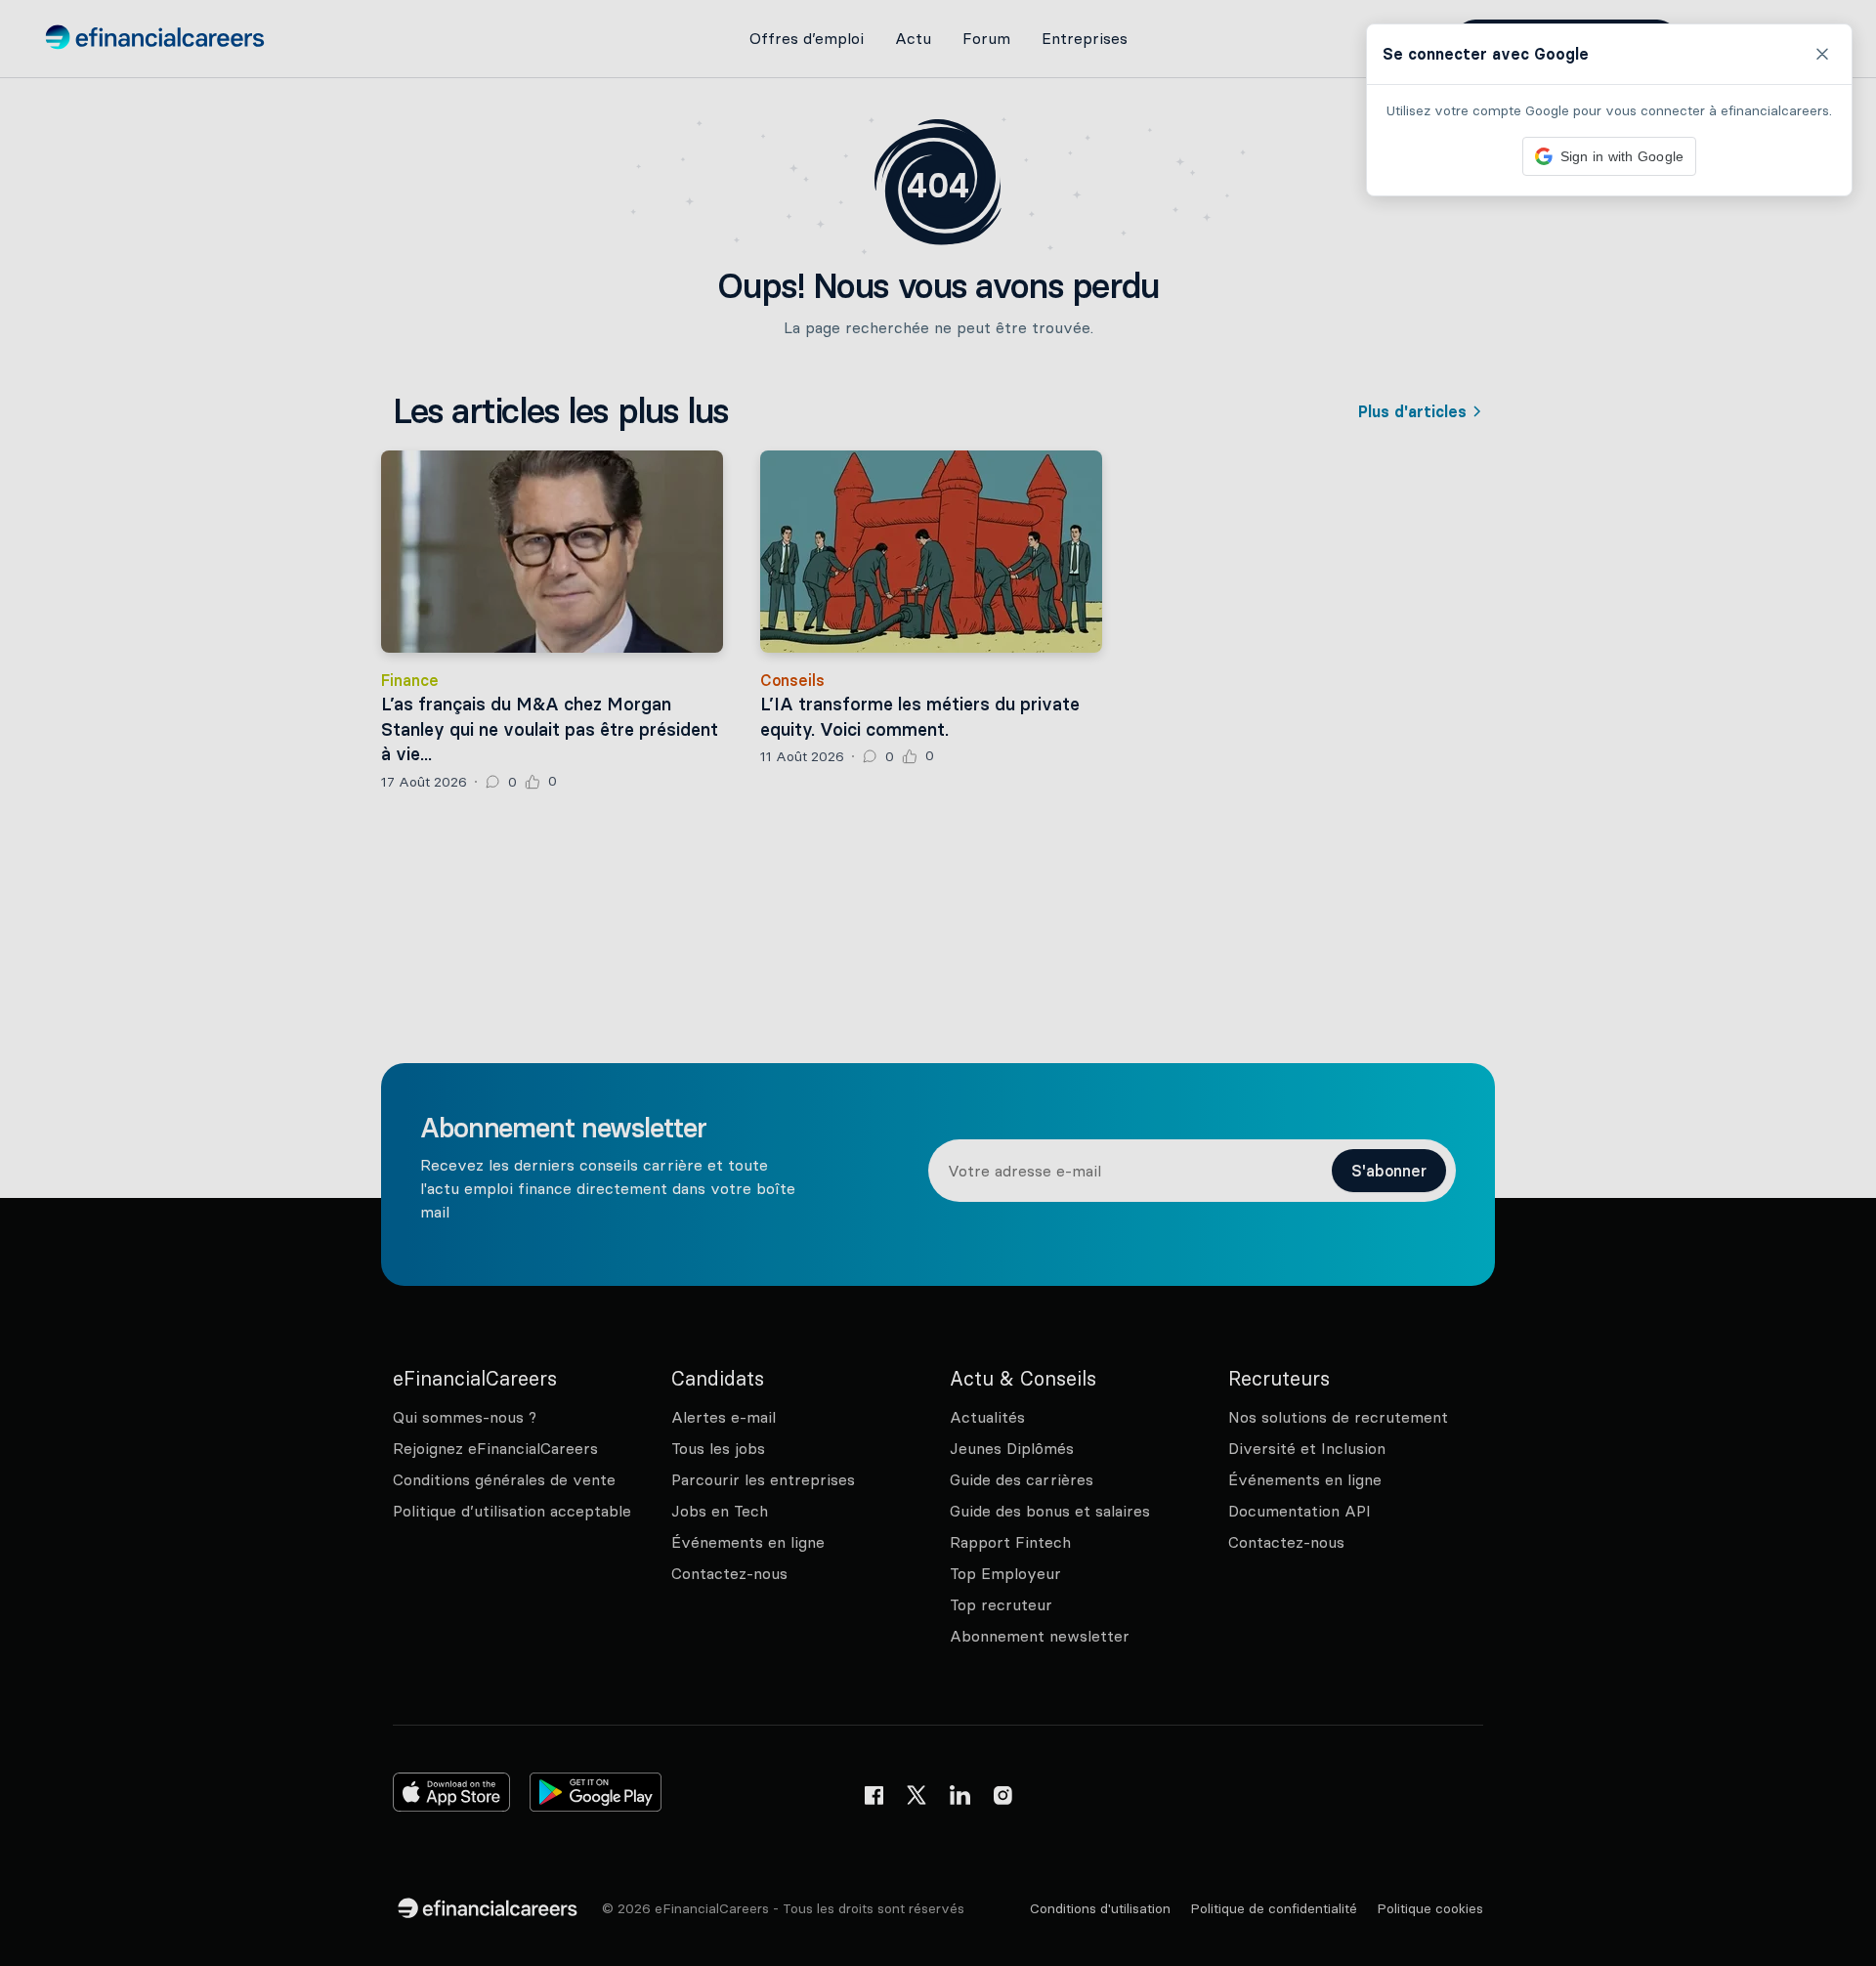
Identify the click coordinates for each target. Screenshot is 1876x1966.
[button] (938, 983)
